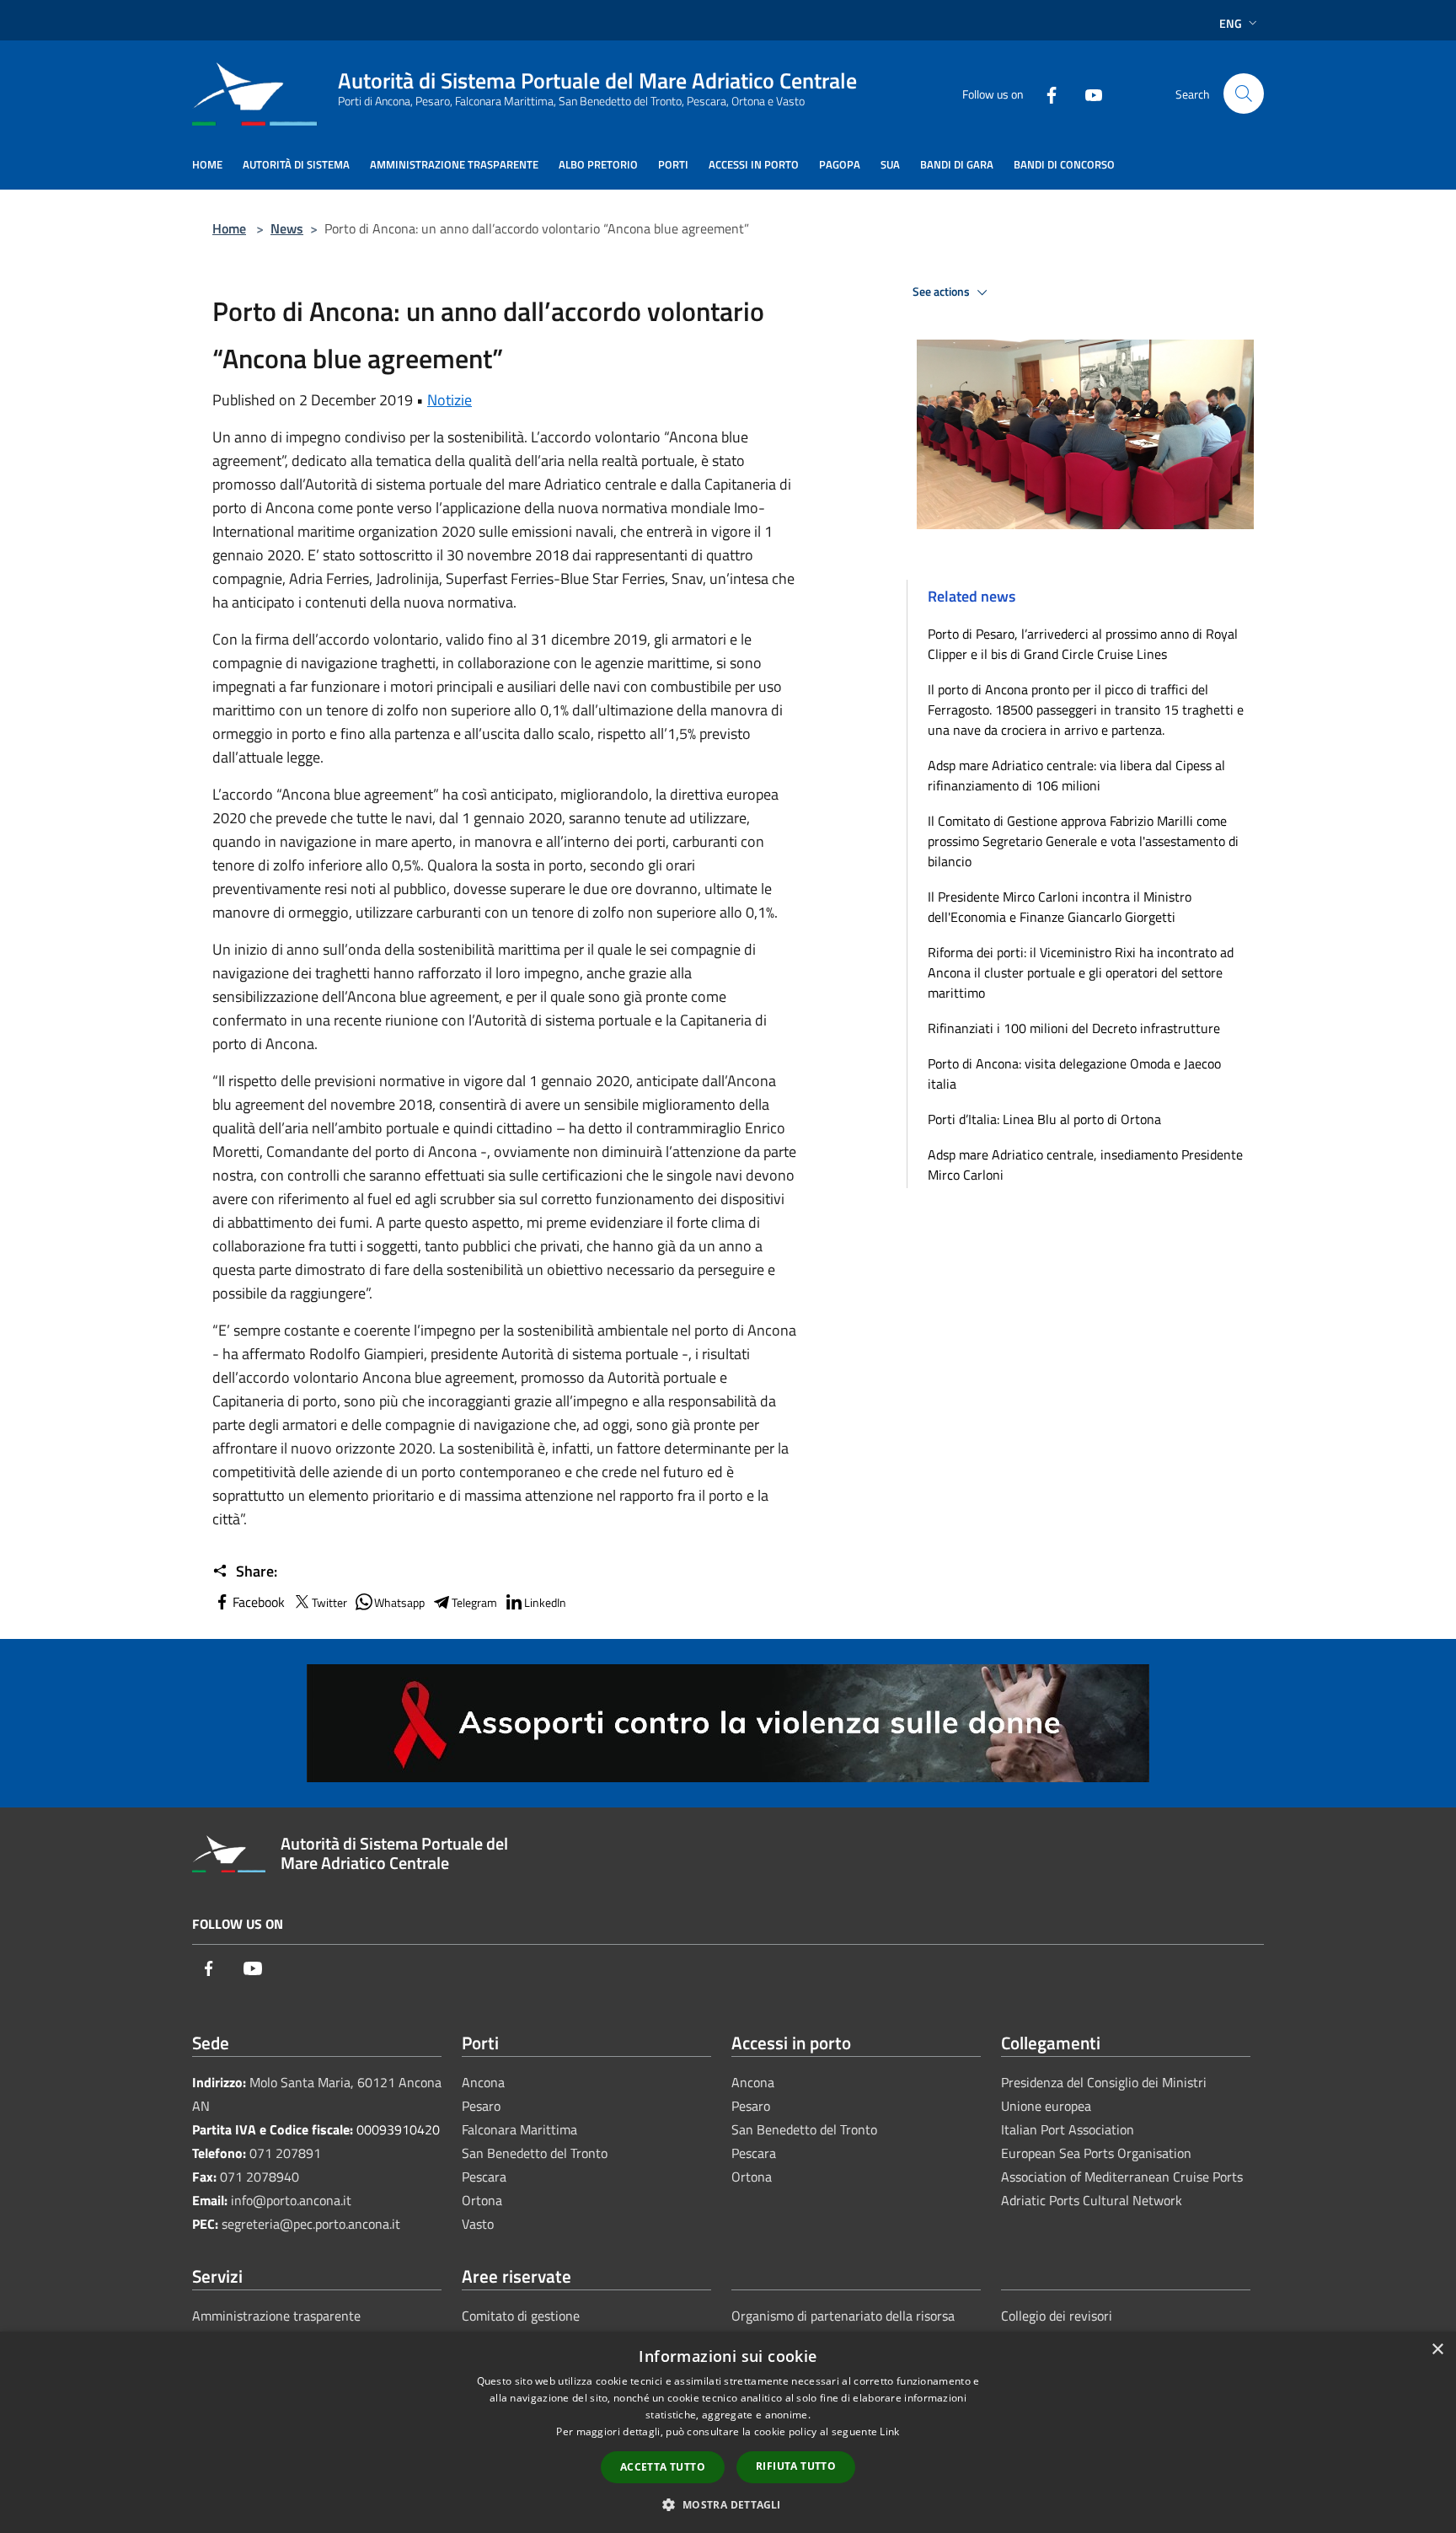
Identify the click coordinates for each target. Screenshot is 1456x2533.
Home (229, 228)
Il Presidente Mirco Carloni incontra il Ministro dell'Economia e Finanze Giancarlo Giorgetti (1060, 907)
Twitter (329, 1602)
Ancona (483, 2082)
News (287, 228)
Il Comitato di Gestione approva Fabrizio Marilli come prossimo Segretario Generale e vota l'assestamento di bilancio (1083, 841)
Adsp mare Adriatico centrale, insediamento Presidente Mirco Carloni (1085, 1165)
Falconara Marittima (519, 2129)
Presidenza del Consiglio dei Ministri (1104, 2082)
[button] (728, 2504)
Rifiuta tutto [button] (796, 2466)
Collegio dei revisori (1057, 2316)
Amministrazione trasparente (276, 2316)
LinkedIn (545, 1602)
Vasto (478, 2224)
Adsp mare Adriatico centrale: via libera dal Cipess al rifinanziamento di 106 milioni (1076, 775)
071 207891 (285, 2153)
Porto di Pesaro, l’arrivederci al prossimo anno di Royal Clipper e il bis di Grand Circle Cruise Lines (1083, 644)
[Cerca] (1244, 94)
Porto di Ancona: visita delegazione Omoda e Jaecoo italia (1074, 1074)
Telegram (474, 1602)
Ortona (482, 2200)
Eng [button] (1231, 23)
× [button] (1437, 2350)
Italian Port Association (1068, 2129)
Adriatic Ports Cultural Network (1092, 2200)
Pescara (484, 2177)
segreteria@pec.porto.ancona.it (311, 2224)
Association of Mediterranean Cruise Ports (1122, 2177)
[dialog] (728, 2432)
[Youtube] (1087, 93)
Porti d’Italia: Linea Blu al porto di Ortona (1044, 1119)
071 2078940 (260, 2177)
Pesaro (481, 2106)
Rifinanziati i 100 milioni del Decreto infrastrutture (1074, 1028)
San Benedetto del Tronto (535, 2153)
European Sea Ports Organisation (1096, 2153)
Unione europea (1046, 2106)
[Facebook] (1045, 93)
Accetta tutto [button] (663, 2467)
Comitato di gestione (521, 2316)
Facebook (259, 1602)
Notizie (450, 400)
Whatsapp (399, 1602)
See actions (942, 292)
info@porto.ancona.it (291, 2200)
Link (889, 2431)
